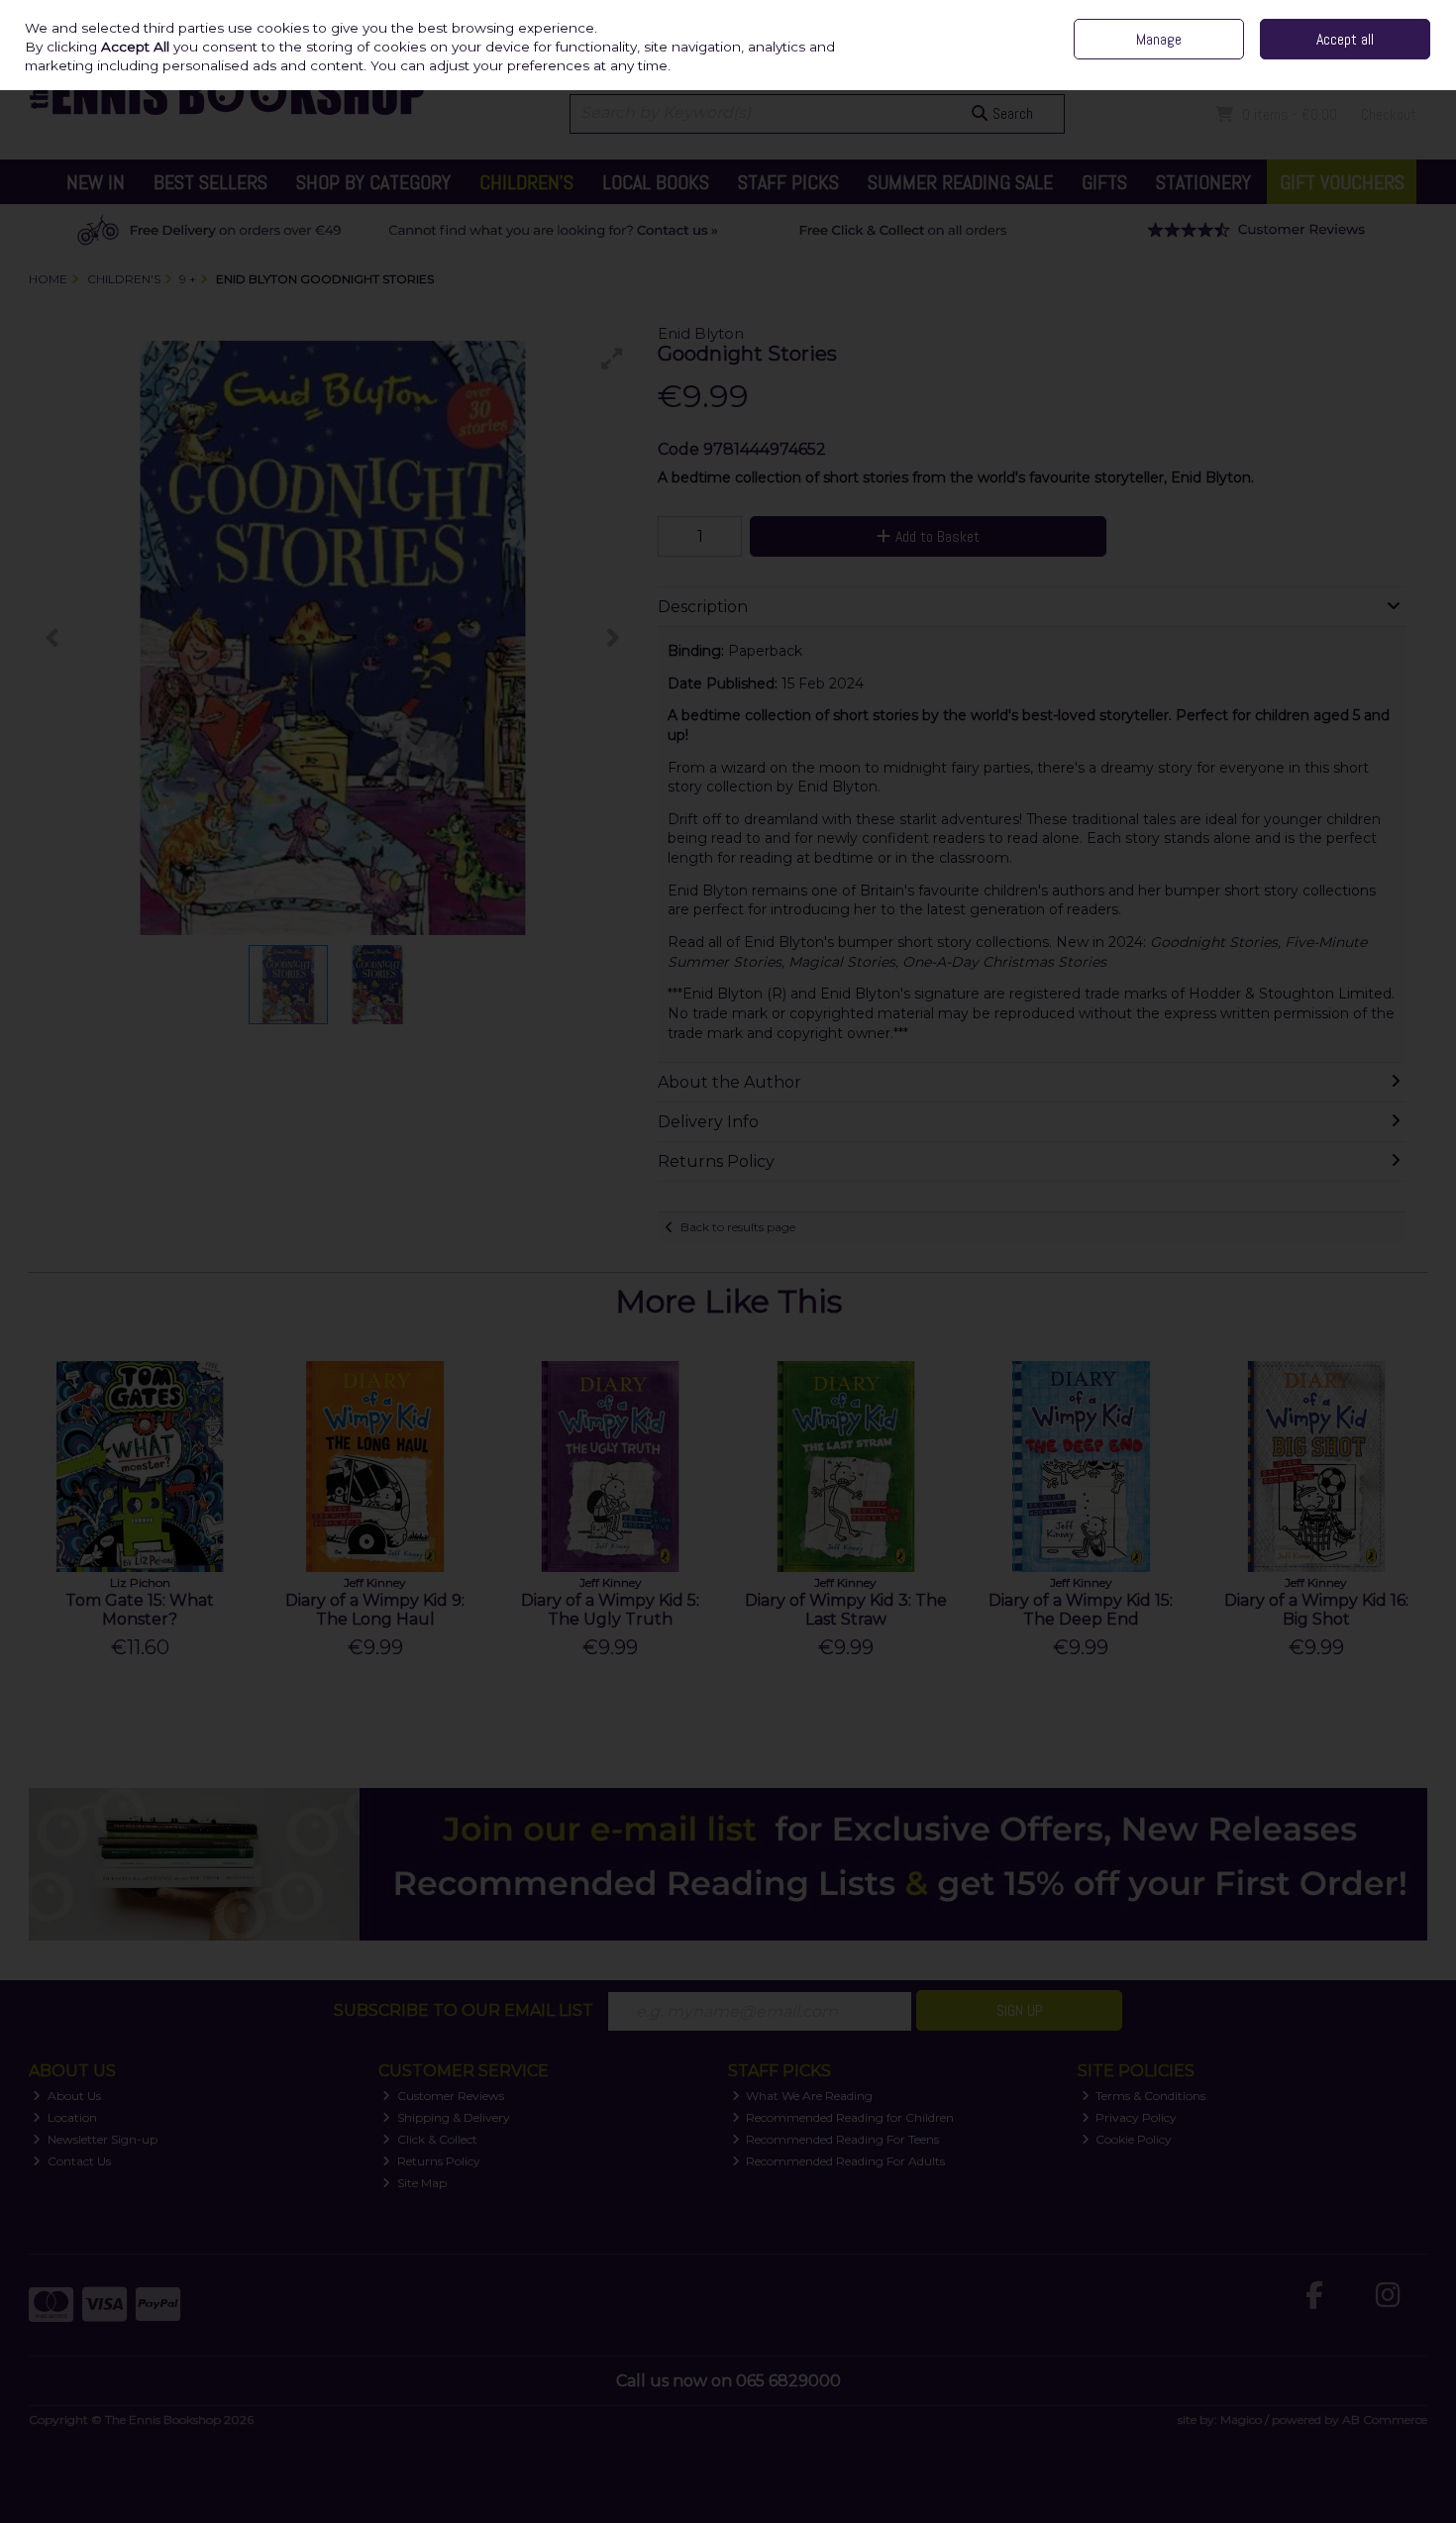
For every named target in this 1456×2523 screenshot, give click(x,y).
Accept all (1345, 39)
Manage (1159, 39)
